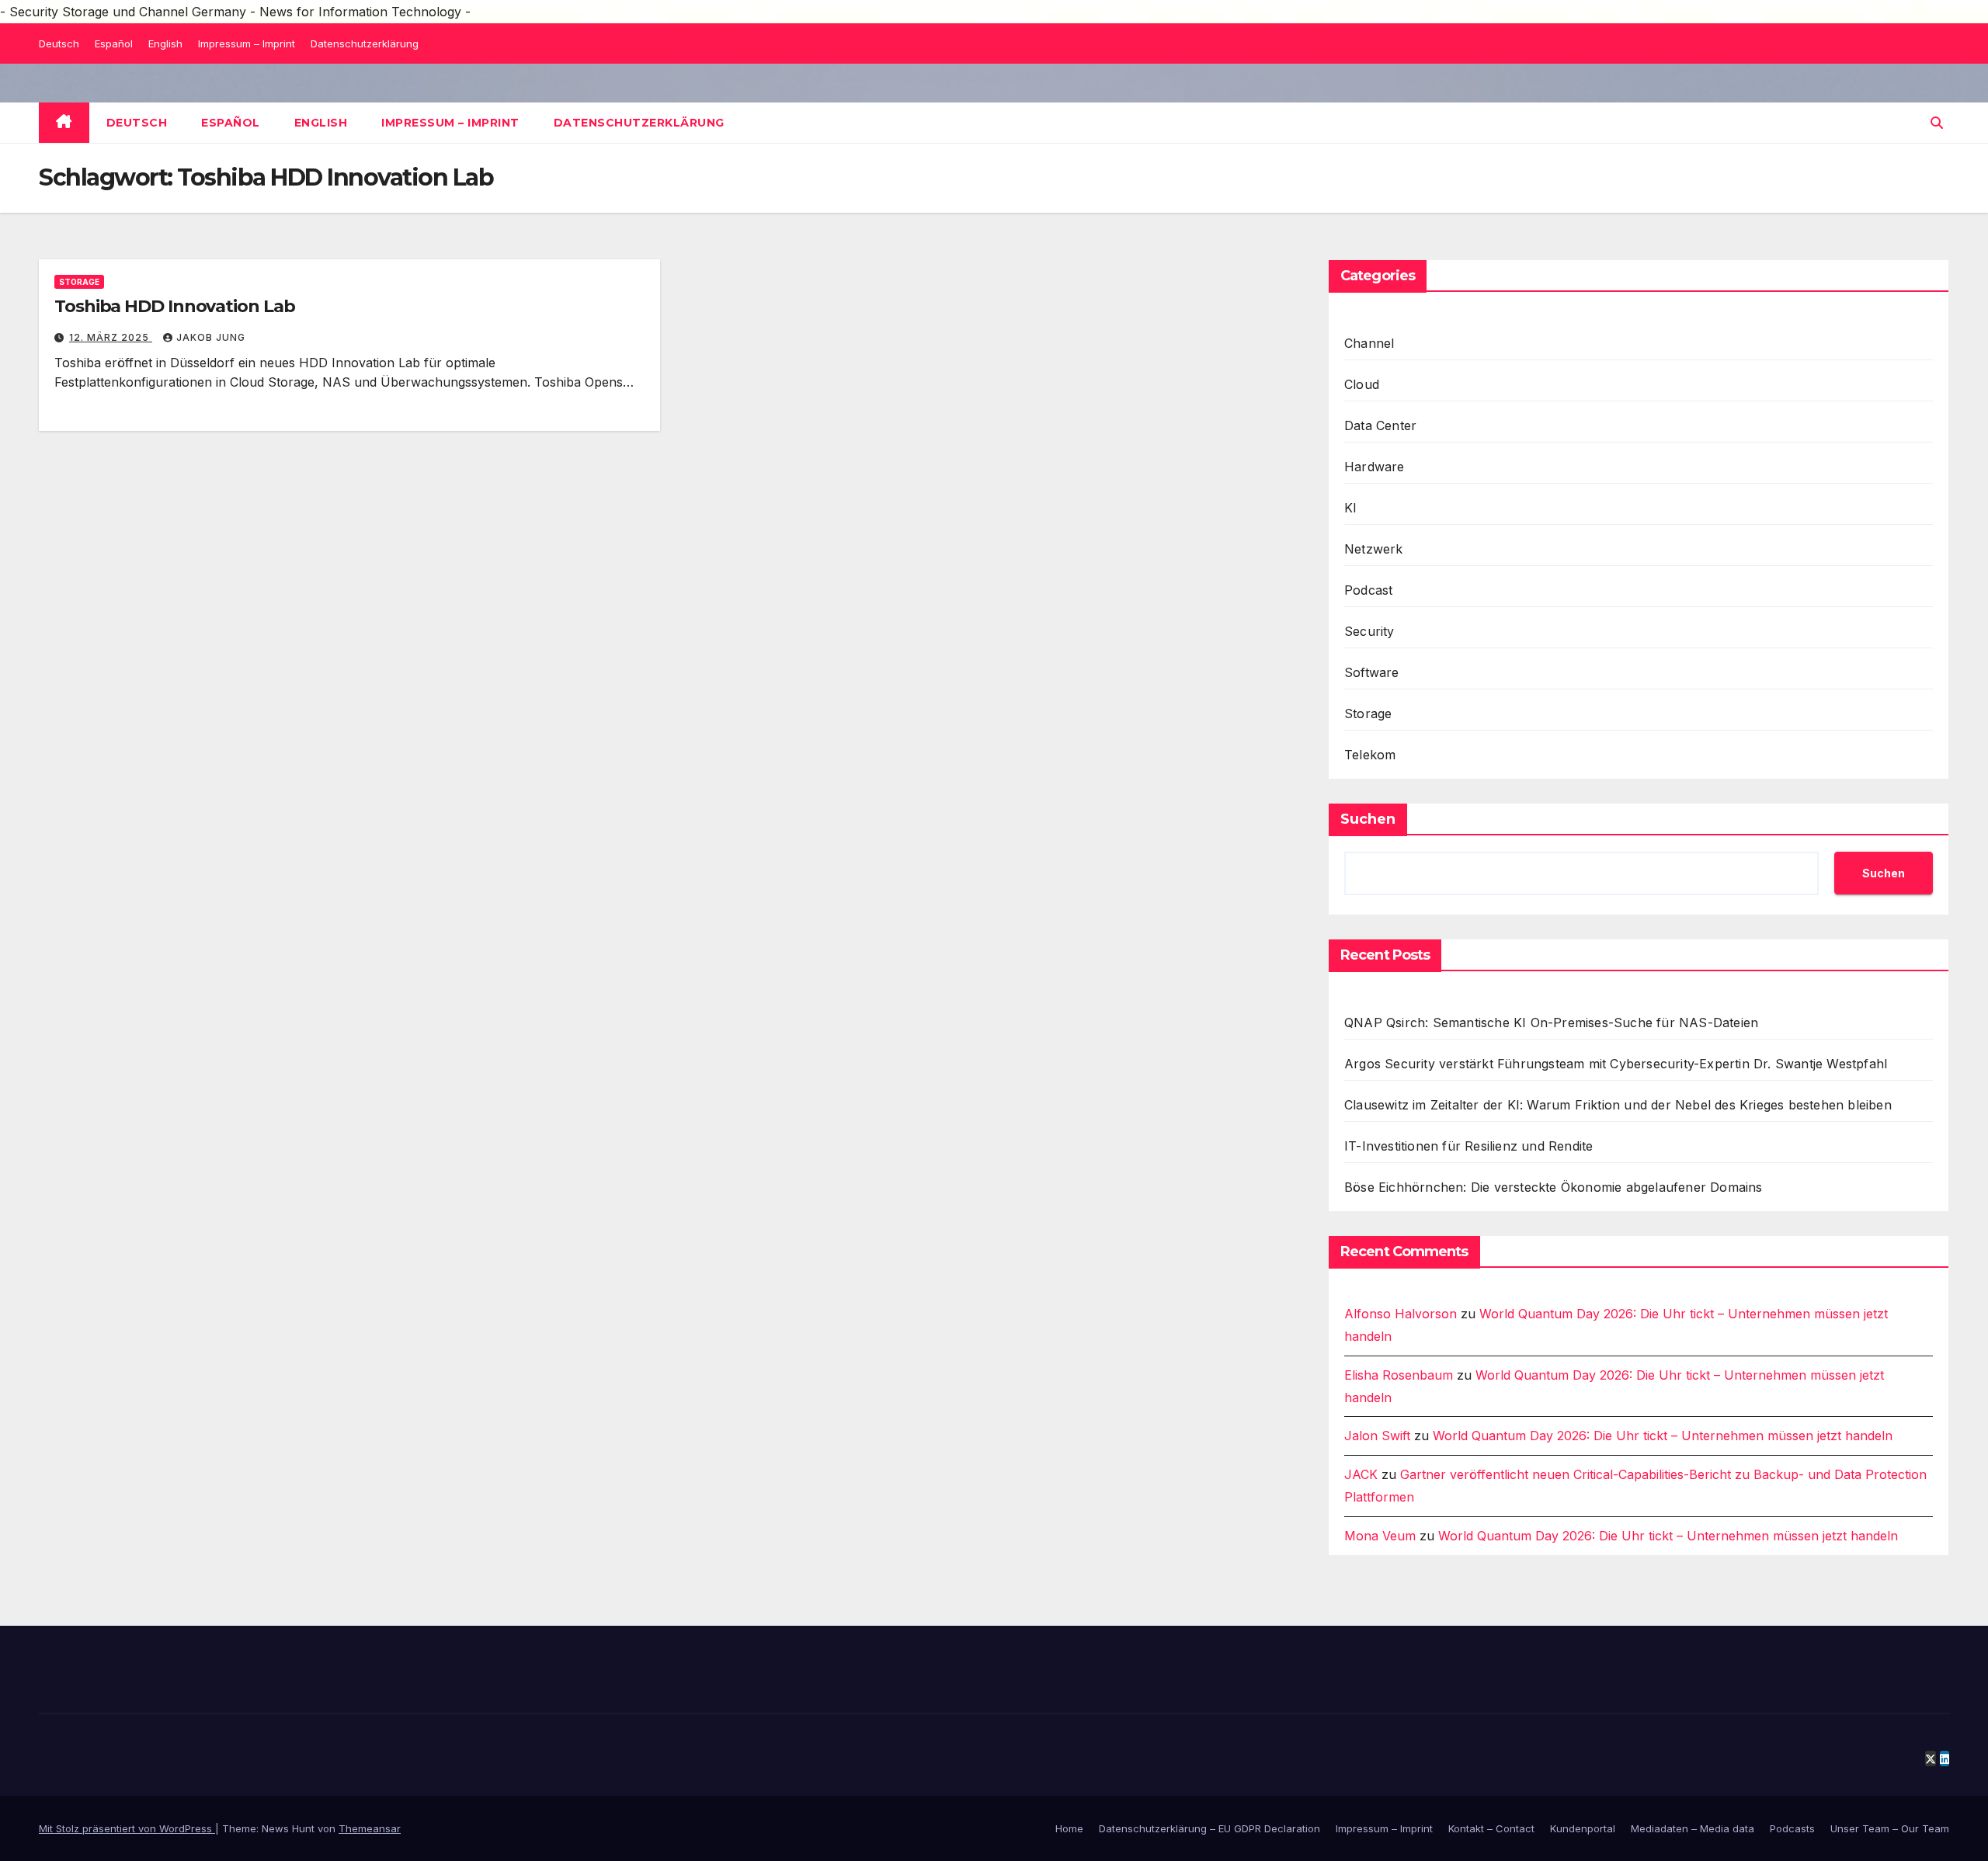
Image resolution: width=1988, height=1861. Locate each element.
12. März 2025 (111, 337)
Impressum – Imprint (247, 43)
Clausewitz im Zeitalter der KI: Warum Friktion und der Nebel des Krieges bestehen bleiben (1618, 1105)
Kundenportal (1583, 1828)
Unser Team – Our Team (1890, 1828)
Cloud (1362, 384)
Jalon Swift (1377, 1436)
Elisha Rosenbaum (1399, 1375)
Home (1069, 1828)
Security (1369, 631)
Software (1372, 672)
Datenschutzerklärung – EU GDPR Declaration (1209, 1828)
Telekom (1370, 755)
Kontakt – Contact (1491, 1828)
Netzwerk (1374, 549)
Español (114, 43)
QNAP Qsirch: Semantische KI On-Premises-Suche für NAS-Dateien (1551, 1023)
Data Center (1380, 425)
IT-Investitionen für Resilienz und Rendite (1468, 1146)
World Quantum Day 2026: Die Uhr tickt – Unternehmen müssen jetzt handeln (1663, 1436)
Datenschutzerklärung (365, 43)
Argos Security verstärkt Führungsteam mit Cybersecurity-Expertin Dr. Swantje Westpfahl (1616, 1064)
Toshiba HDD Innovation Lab (174, 306)
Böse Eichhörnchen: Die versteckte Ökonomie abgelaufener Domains (1554, 1187)
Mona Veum (1380, 1536)
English (165, 43)
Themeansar (370, 1828)
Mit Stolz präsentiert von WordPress (127, 1828)
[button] (1937, 123)
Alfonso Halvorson (1401, 1314)
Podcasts (1792, 1828)
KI (1350, 508)
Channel (1369, 343)
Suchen (1368, 819)
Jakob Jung (211, 337)
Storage (79, 282)
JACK (1361, 1474)
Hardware (1375, 467)
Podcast (1368, 590)
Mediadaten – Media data (1693, 1828)
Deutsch (59, 43)
